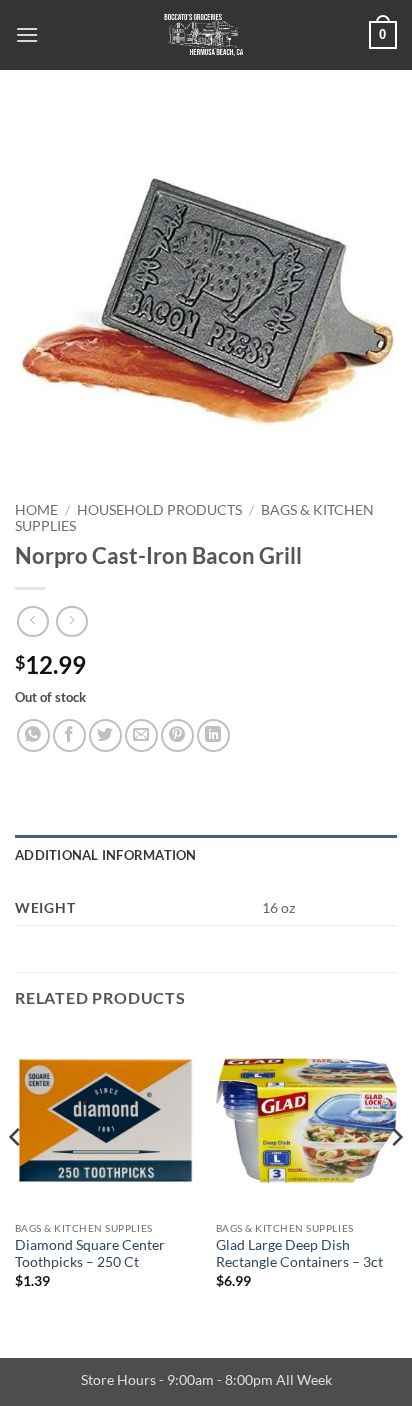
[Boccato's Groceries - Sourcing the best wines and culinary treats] (204, 35)
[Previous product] (71, 621)
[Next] (396, 1177)
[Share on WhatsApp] (33, 735)
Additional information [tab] (106, 855)
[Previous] (16, 1177)
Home (36, 510)
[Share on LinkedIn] (213, 735)
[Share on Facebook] (69, 735)
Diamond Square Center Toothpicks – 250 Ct (90, 1254)
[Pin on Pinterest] (177, 735)
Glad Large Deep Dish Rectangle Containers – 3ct (299, 1254)
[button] (27, 34)
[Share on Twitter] (105, 735)
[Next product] (32, 621)
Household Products (159, 510)
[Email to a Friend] (141, 735)
